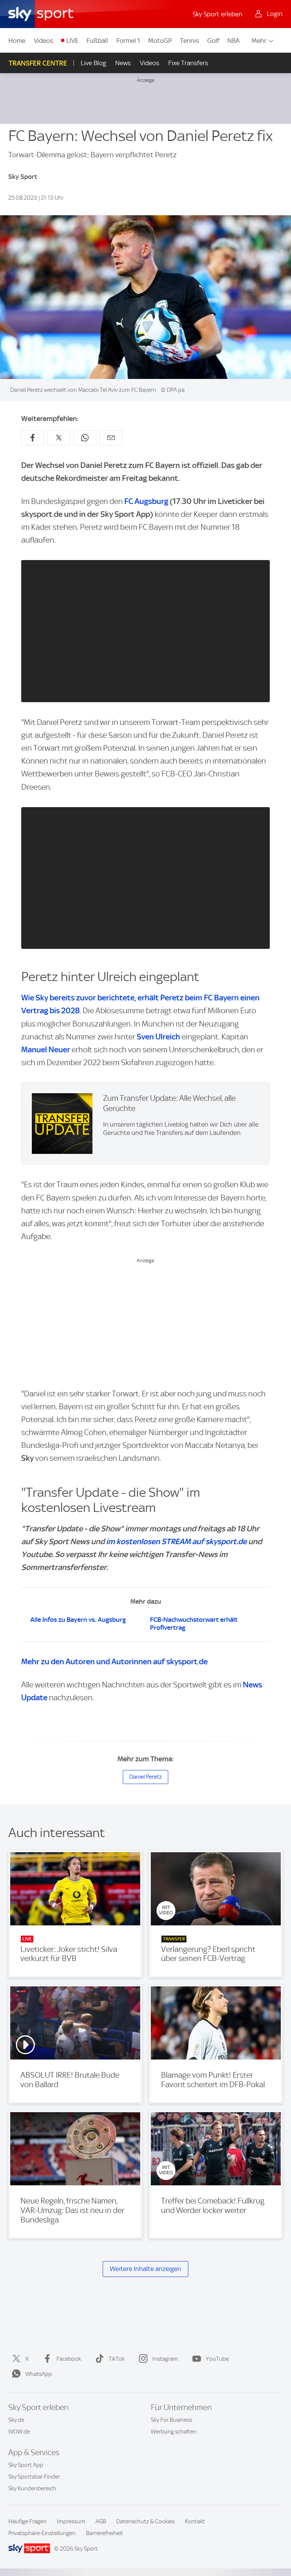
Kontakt (195, 2521)
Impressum (71, 2521)
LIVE (72, 41)
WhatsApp (39, 2374)
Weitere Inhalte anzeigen (145, 2269)
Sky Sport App (26, 2465)
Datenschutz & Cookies (145, 2521)
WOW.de (19, 2432)
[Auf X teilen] (59, 438)
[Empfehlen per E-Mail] (111, 438)
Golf (213, 41)
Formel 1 (128, 41)
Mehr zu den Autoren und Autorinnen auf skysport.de (114, 1661)
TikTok (117, 2359)
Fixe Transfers (188, 63)
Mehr (259, 41)
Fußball (97, 41)
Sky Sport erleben (217, 14)
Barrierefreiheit (105, 2533)
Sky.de (16, 2420)
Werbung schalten (174, 2432)
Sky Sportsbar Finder (34, 2477)
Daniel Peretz (145, 1777)
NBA (233, 41)
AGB (101, 2521)
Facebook (69, 2359)
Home (17, 41)
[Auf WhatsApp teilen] (85, 438)
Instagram (165, 2359)
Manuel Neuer (46, 1049)
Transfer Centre (38, 63)
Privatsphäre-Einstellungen (42, 2533)
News (123, 63)
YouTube (217, 2359)
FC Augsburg (146, 501)
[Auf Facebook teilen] (33, 438)
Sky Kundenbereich (32, 2488)
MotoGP (160, 41)
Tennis (189, 41)
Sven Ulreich (158, 1037)
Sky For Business (171, 2420)
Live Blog (93, 63)
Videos (43, 41)
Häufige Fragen (27, 2521)
